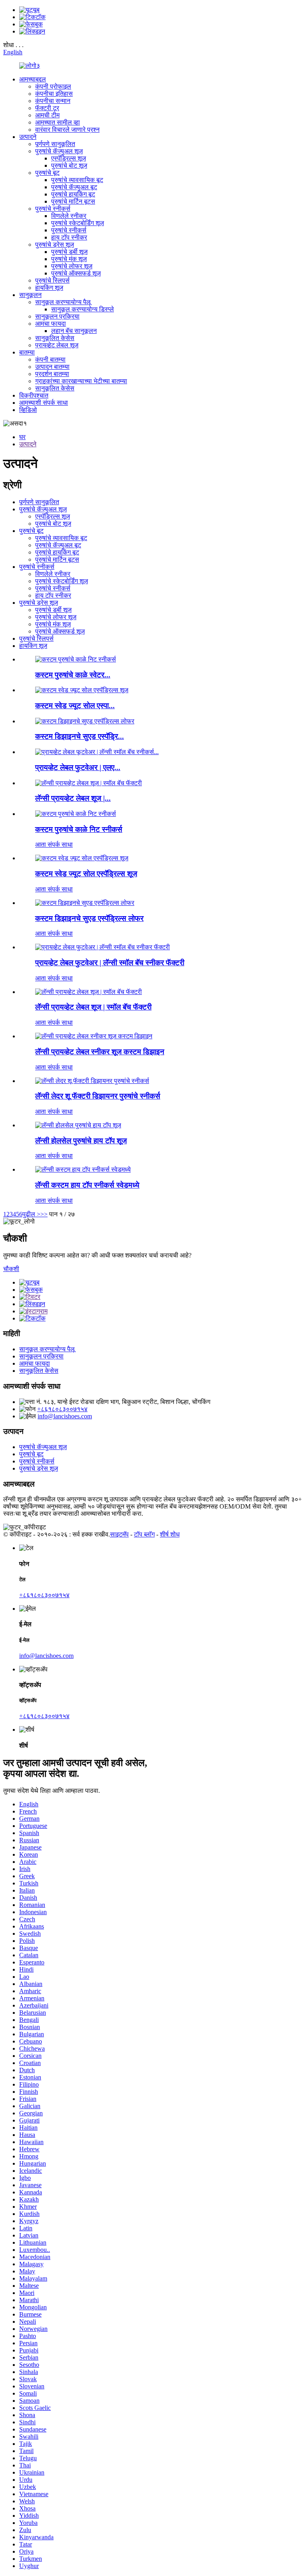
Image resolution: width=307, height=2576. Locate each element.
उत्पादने (28, 137)
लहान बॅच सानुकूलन (74, 331)
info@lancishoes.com (65, 1416)
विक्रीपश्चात (34, 395)
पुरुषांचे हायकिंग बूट (73, 194)
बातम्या (27, 352)
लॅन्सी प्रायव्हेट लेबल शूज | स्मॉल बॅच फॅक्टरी (93, 1007)
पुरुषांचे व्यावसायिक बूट (77, 180)
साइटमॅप (119, 1534)
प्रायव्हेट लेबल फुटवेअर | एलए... (78, 767)
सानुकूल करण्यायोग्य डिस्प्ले (83, 309)
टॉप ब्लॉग (144, 1534)
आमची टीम (47, 115)
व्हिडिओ (28, 410)
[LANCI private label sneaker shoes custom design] (94, 1036)
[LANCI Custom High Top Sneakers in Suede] (83, 1169)
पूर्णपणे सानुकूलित (55, 144)
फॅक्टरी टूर (47, 108)
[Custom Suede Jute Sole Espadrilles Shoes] (82, 858)
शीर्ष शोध (170, 1534)
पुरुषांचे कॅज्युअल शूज (59, 151)
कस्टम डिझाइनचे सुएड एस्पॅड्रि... (80, 736)
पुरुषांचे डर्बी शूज (69, 252)
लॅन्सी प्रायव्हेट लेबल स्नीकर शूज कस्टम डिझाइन (100, 1052)
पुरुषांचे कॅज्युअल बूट (74, 187)
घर (22, 437)
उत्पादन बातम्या (52, 367)
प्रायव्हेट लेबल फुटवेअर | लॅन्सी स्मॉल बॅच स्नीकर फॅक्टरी (110, 963)
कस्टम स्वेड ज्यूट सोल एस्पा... (75, 706)
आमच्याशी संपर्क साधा (44, 403)
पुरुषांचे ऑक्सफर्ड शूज (76, 273)
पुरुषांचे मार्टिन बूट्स (73, 201)
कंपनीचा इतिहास (54, 94)
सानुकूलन (30, 295)
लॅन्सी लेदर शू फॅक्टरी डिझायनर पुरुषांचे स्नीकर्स (98, 1096)
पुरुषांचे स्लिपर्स (52, 280)
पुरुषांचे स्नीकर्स (53, 209)
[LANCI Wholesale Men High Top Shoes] (78, 1125)
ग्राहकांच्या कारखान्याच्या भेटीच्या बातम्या (81, 381)
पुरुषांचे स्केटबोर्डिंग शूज (78, 223)
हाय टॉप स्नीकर (69, 237)
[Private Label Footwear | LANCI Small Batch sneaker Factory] (103, 947)
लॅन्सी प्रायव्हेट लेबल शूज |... (73, 798)
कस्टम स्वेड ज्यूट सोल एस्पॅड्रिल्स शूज (86, 874)
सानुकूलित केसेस (55, 338)
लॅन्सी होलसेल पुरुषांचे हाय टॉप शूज (81, 1141)
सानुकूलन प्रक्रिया (57, 316)
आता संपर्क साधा (54, 844)
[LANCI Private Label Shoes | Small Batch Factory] (89, 992)
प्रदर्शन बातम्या (52, 374)
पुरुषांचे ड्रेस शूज (55, 245)
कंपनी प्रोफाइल (53, 86)
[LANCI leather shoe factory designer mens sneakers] (92, 1081)
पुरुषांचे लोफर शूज (72, 266)
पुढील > (31, 1214)
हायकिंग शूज (49, 288)
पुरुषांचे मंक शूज (69, 259)
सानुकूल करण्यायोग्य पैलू (63, 302)
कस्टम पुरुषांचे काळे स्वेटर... (73, 675)
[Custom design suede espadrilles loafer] (85, 903)
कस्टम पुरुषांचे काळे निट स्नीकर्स (79, 829)
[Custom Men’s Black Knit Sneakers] (76, 814)
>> (44, 1214)
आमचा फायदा (51, 324)
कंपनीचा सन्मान (53, 101)
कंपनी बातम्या (50, 359)
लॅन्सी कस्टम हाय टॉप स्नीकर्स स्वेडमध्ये (87, 1185)
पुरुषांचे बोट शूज (69, 165)
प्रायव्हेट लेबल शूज (57, 345)
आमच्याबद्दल (33, 79)
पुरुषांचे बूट (47, 173)
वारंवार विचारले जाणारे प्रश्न (67, 130)
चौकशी (11, 1269)
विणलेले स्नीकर (69, 216)
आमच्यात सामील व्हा (58, 122)
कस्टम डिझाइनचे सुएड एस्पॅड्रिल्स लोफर (89, 918)
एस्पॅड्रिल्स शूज (69, 158)
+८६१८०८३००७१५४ (62, 1409)
